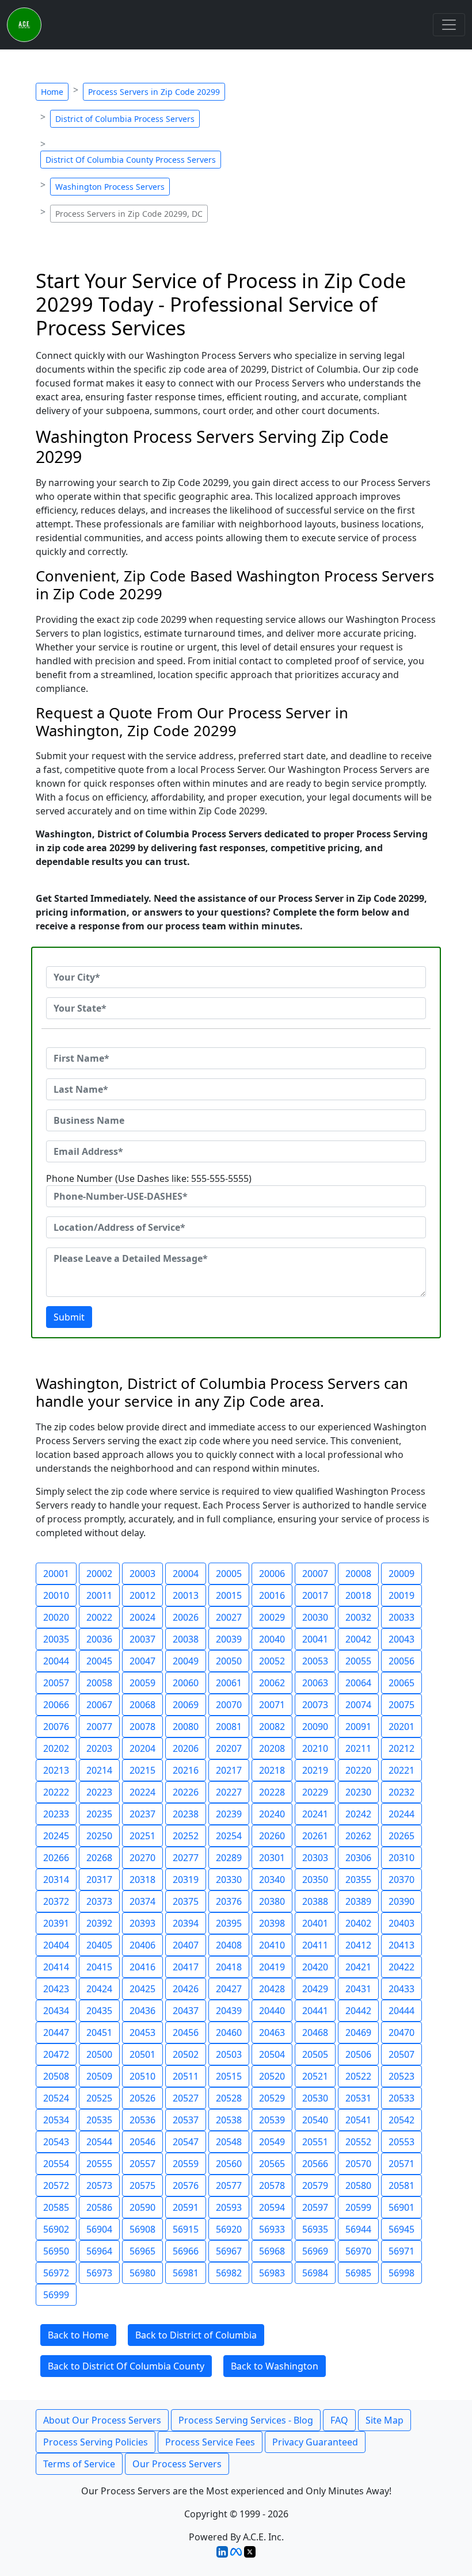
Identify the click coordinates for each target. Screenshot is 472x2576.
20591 (186, 2207)
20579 (315, 2185)
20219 (315, 1770)
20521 (315, 2076)
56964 (99, 2251)
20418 (229, 1967)
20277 (186, 1858)
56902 (56, 2229)
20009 (401, 1574)
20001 (56, 1574)
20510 (142, 2076)
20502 (186, 2054)
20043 (401, 1639)
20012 (142, 1595)
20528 (229, 2098)
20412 (358, 1945)
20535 (99, 2120)
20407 (186, 1945)
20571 (401, 2164)
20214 (99, 1770)
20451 (99, 2033)
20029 (272, 1617)
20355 (358, 1880)
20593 (229, 2207)
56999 (56, 2295)
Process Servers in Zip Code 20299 (154, 92)
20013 (186, 1595)
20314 (56, 1880)
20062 (272, 1683)
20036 (99, 1639)
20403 (401, 1923)
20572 (56, 2185)
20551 (315, 2142)
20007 (315, 1574)
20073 (315, 1705)
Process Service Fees (210, 2442)
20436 (142, 2011)
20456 (186, 2033)
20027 (229, 1617)
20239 (229, 1814)
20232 (401, 1792)
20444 (401, 2011)
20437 (186, 2011)
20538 (229, 2120)
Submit (69, 1317)
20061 (229, 1683)
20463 (272, 2033)
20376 (229, 1901)
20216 (186, 1770)
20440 (272, 2011)
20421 (358, 1967)
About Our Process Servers (102, 2420)
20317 (99, 1880)
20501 (142, 2054)
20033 (401, 1617)
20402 (358, 1923)
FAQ (339, 2420)
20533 (401, 2098)
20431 (358, 1989)
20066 (56, 1705)
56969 (315, 2251)
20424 (99, 1989)
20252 (186, 1836)
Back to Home (78, 2335)
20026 (186, 1617)
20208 (272, 1748)
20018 (358, 1595)
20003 (142, 1574)
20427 (229, 1989)
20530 (315, 2098)
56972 (56, 2273)
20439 (229, 2011)
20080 (186, 1727)
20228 (272, 1792)
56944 (358, 2229)
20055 (358, 1661)
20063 (315, 1683)
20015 (229, 1595)
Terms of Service (79, 2464)
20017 (315, 1595)
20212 (401, 1748)
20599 (358, 2207)
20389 (358, 1901)
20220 (358, 1770)
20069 (186, 1705)
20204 (142, 1748)
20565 (272, 2164)
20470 (401, 2033)
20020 (56, 1617)
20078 (142, 1727)
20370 (401, 1880)
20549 (272, 2142)
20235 (99, 1814)
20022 (99, 1617)
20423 (56, 1989)
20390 (401, 1901)
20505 (315, 2054)
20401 (315, 1923)
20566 (315, 2164)
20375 (186, 1901)
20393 (142, 1923)
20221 (401, 1770)
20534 (56, 2120)
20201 (401, 1727)
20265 (401, 1836)
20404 (56, 1945)
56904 (99, 2229)
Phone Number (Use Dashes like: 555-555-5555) (149, 1178)
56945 (401, 2229)
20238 (186, 1814)
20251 (142, 1836)
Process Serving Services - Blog (246, 2420)
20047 (142, 1661)
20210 (315, 1748)
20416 (142, 1967)
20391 (56, 1923)
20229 (315, 1792)
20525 (99, 2098)
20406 (142, 1945)
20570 (358, 2164)
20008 (358, 1574)
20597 (315, 2207)
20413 (401, 1945)
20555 (99, 2164)
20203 (99, 1748)
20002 (99, 1574)
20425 (142, 1989)
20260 (272, 1836)
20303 (315, 1858)
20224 (142, 1792)
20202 (56, 1748)
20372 (56, 1901)
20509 (99, 2076)
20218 (272, 1770)
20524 (56, 2098)
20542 (401, 2120)
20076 (56, 1727)
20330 (229, 1880)
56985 (358, 2273)
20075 (401, 1705)
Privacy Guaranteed (315, 2442)
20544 (99, 2142)
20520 (272, 2076)
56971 (401, 2251)
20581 (401, 2185)
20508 (56, 2076)
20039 (229, 1639)
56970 (358, 2251)
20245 (56, 1836)
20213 (56, 1770)
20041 (315, 1639)
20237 (142, 1814)
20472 (56, 2054)
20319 (186, 1880)
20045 (99, 1661)
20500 (99, 2054)
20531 (358, 2098)
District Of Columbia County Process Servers (131, 160)
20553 (401, 2142)
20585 (56, 2207)
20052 (272, 1661)
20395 (229, 1923)
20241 (315, 1814)
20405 (99, 1945)
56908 (142, 2229)
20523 (401, 2076)
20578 (272, 2185)
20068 (142, 1705)
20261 (315, 1836)
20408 (229, 1945)
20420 (315, 1967)
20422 (401, 1967)
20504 (272, 2054)
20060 (186, 1683)
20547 (186, 2142)
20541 (358, 2120)
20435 (99, 2011)
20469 (358, 2033)
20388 (315, 1901)
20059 (142, 1683)
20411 (315, 1945)
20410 (272, 1945)
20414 (56, 1967)
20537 (186, 2120)
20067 (99, 1705)
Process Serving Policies (96, 2442)
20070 (229, 1705)
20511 (186, 2076)
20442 (358, 2011)
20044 (56, 1661)
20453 (142, 2033)
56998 (401, 2273)
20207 (229, 1748)
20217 (229, 1770)
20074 (358, 1705)
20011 (99, 1595)
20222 (56, 1792)
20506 (358, 2054)
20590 (142, 2207)
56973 (99, 2273)
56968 (272, 2251)
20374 (142, 1901)
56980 (142, 2273)
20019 (401, 1595)
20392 (99, 1923)
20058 (99, 1683)
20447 (56, 2033)
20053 (315, 1661)
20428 (272, 1989)
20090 (315, 1727)
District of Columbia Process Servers (125, 119)
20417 (186, 1967)
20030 (315, 1617)
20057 (56, 1683)
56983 (272, 2273)
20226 (186, 1792)
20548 (229, 2142)
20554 (56, 2164)
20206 (186, 1748)
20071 (272, 1705)
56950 (56, 2251)
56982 (229, 2273)
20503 (229, 2054)
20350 (315, 1880)
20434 (56, 2011)
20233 (56, 1814)
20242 (358, 1814)
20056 (401, 1661)
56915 (186, 2229)
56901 (401, 2207)
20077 (99, 1727)
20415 (99, 1967)
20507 (401, 2054)
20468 (315, 2033)
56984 (315, 2273)
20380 (272, 1901)
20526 (142, 2098)
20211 (358, 1748)
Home (52, 92)
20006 (272, 1574)
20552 (358, 2142)
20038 (186, 1639)
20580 (358, 2185)
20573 (99, 2185)
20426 (186, 1989)
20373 (99, 1901)
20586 (99, 2207)
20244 (401, 1814)
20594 (272, 2207)
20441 (315, 2011)
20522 (358, 2076)
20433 (401, 1989)
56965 (142, 2251)
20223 (99, 1792)
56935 (315, 2229)
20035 (56, 1639)
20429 (315, 1989)
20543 (56, 2142)
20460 (229, 2033)
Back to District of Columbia (196, 2335)
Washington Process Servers (110, 187)
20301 (272, 1858)
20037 (142, 1639)
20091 (358, 1727)
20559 (186, 2164)
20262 (358, 1836)
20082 (272, 1727)
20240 (272, 1814)
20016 (272, 1595)
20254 (229, 1836)
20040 (272, 1639)
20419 (272, 1967)
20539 (272, 2120)
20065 (401, 1683)
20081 (229, 1727)
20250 (99, 1836)
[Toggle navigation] (449, 25)
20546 (142, 2142)
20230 (358, 1792)
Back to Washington (275, 2366)
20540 (315, 2120)
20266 (56, 1858)
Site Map (385, 2420)
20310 (401, 1858)
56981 (186, 2273)
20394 (186, 1923)
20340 (272, 1880)
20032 (358, 1617)
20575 (142, 2185)
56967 (229, 2251)
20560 (229, 2164)
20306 (358, 1858)
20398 (272, 1923)
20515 (229, 2076)
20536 (142, 2120)
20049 (186, 1661)
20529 (272, 2098)
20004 (186, 1574)
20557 (142, 2164)
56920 (229, 2229)
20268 (99, 1858)
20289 (229, 1858)
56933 (272, 2229)
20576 (186, 2185)
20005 (229, 1574)
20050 (229, 1661)
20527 (186, 2098)
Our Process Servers (177, 2464)
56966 (186, 2251)
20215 (142, 1770)
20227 (229, 1792)
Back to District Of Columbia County (126, 2366)
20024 (142, 1617)
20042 (358, 1639)
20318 (142, 1880)
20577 (229, 2185)
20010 (56, 1595)
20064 (358, 1683)
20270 (142, 1858)
